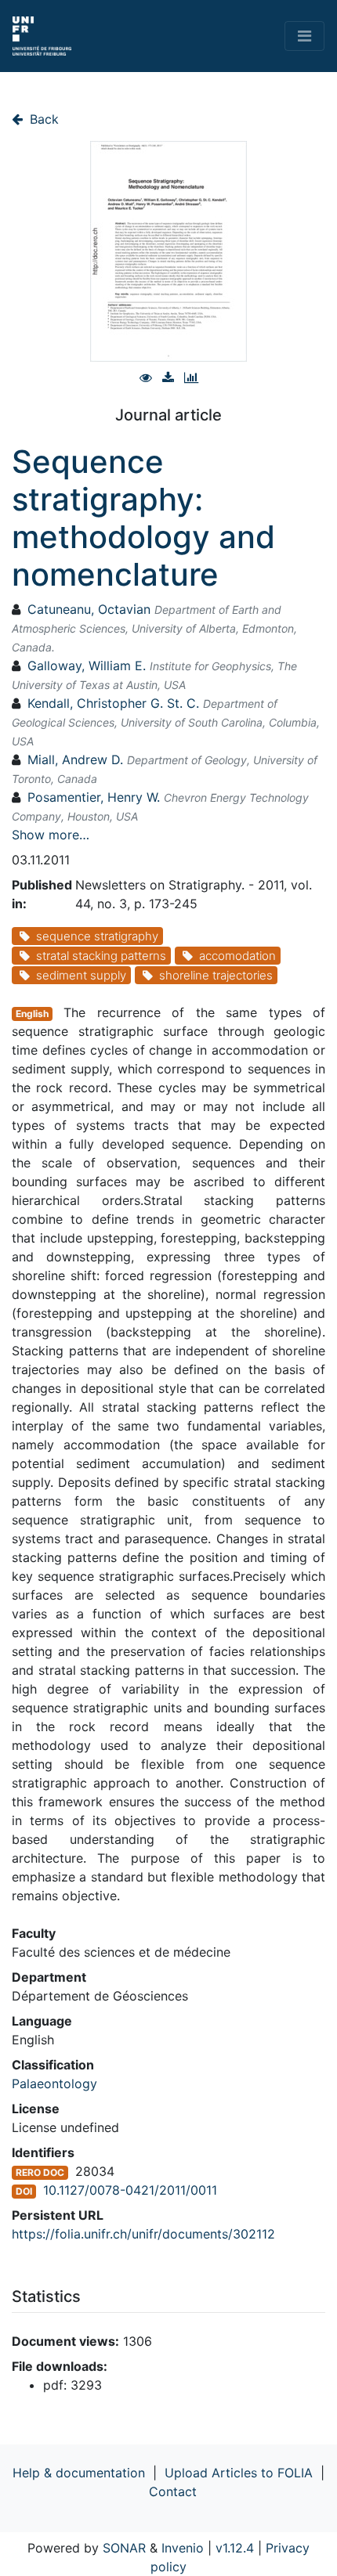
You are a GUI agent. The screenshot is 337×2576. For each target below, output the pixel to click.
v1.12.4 (235, 2548)
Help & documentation (79, 2473)
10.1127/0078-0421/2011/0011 (130, 2190)
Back (42, 119)
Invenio (183, 2548)
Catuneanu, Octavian (89, 609)
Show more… (51, 835)
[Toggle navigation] (304, 36)
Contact (173, 2491)
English (32, 1014)
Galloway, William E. (87, 666)
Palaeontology (54, 2084)
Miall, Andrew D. (75, 759)
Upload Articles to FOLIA (239, 2473)
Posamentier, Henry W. (94, 797)
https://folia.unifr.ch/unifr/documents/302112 (143, 2234)
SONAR (124, 2548)
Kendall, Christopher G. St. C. (113, 703)
